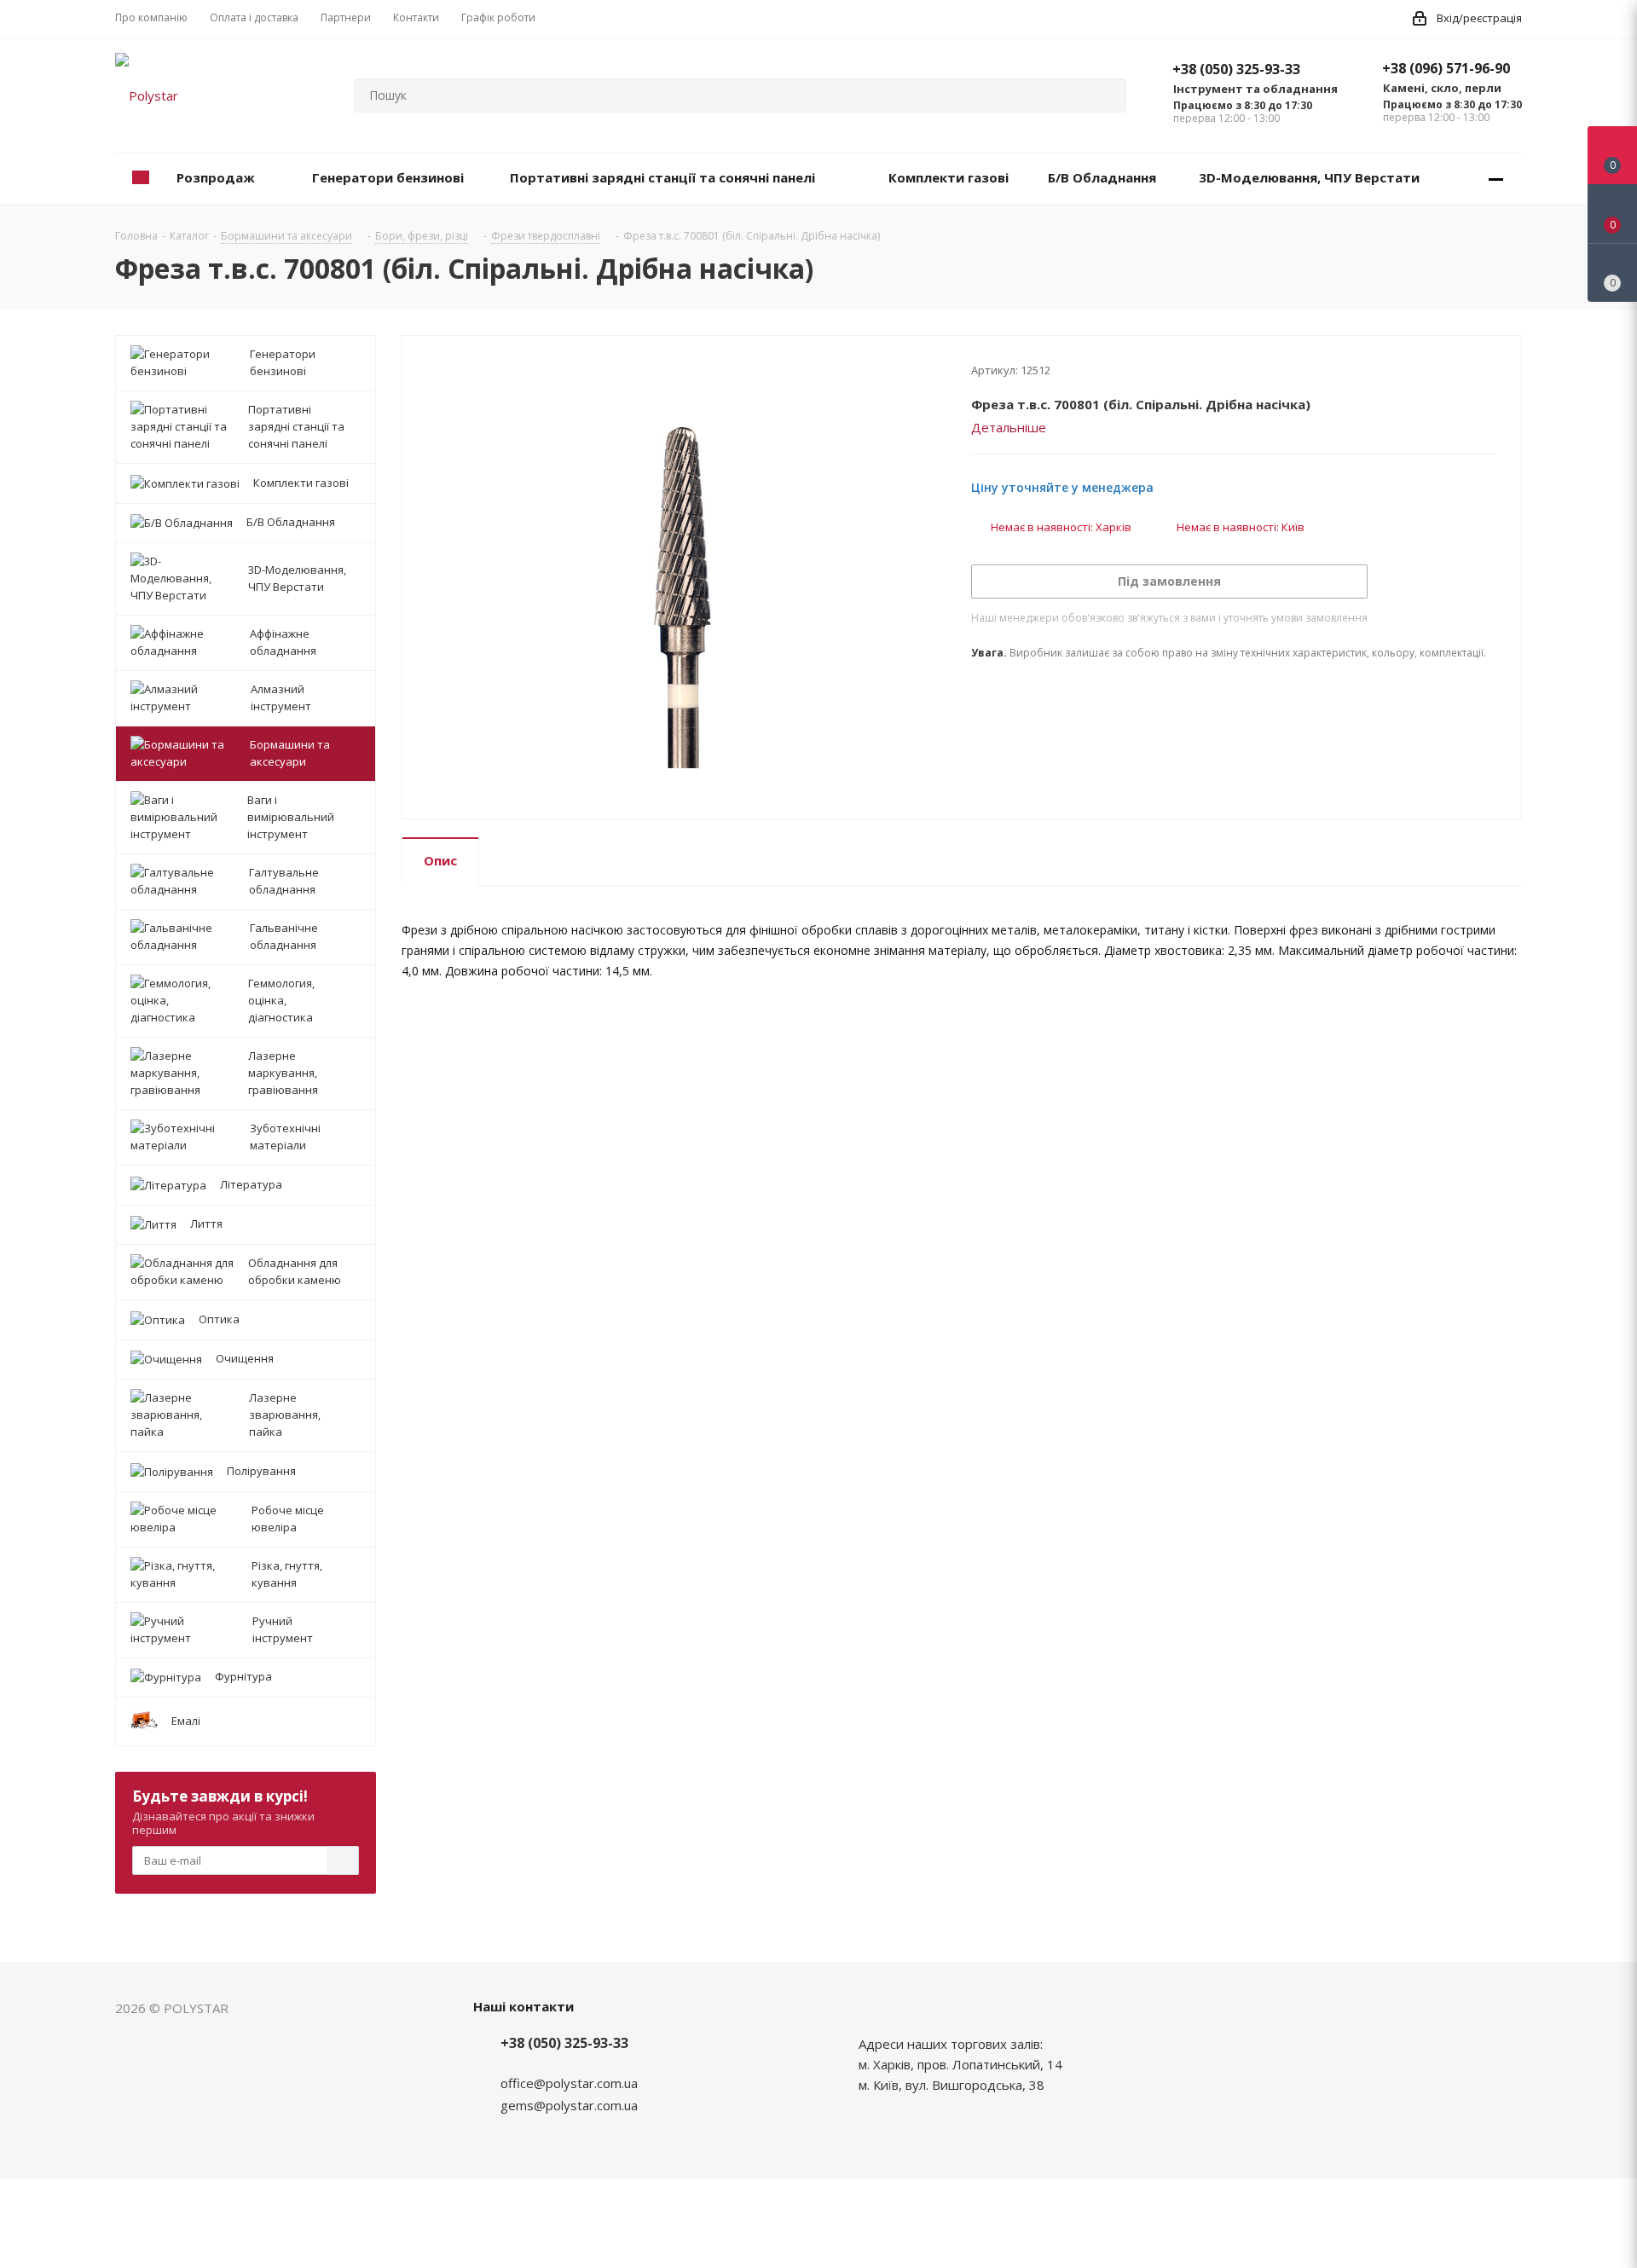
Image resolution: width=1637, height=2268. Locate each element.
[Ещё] (1496, 179)
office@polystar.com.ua (569, 2083)
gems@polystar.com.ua (569, 2105)
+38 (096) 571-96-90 (1446, 68)
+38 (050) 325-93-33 (1236, 69)
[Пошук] (1106, 95)
